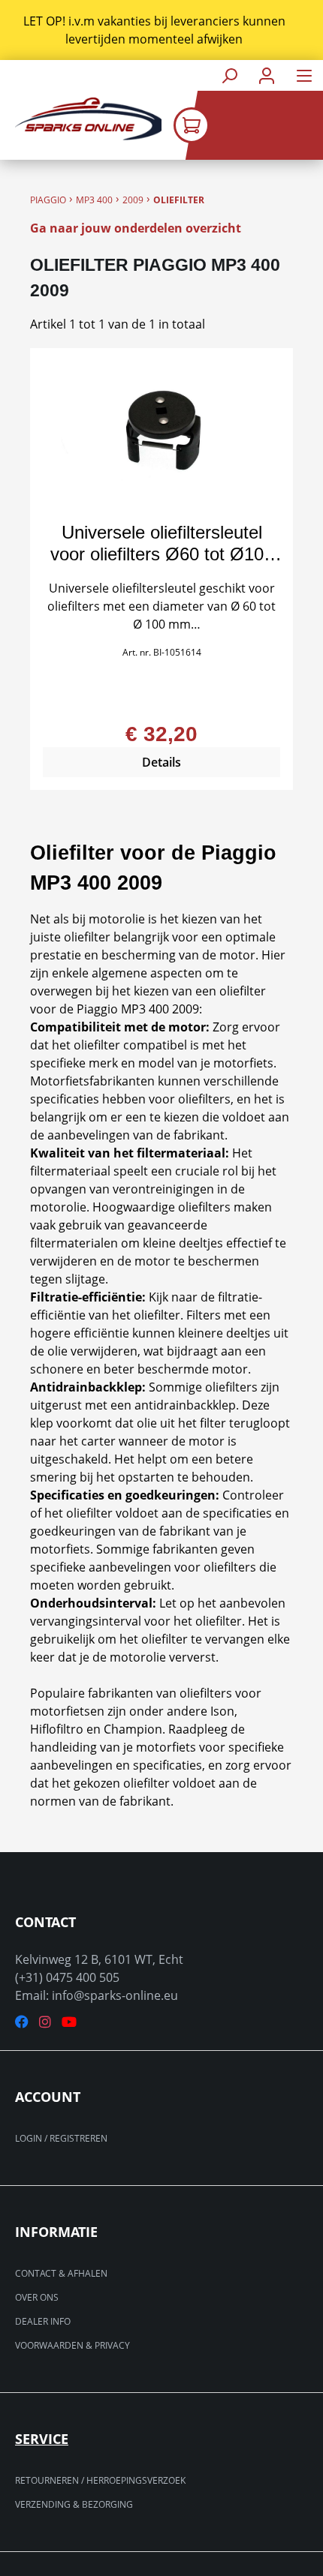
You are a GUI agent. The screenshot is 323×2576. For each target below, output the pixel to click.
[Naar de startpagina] (81, 119)
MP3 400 (94, 200)
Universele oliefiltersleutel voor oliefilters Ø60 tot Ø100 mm (162, 543)
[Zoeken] (229, 75)
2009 (133, 200)
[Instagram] (45, 2022)
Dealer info (43, 2321)
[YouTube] (69, 2022)
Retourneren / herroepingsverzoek (100, 2480)
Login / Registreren (61, 2138)
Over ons (37, 2297)
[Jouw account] (267, 75)
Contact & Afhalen (61, 2273)
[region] (161, 30)
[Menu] (304, 75)
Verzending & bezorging (74, 2504)
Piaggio (48, 200)
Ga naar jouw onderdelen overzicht (136, 228)
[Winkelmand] (248, 125)
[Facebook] (22, 2022)
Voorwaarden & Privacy (72, 2345)
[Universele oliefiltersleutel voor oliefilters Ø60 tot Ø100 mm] (161, 436)
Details (161, 762)
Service (42, 2439)
